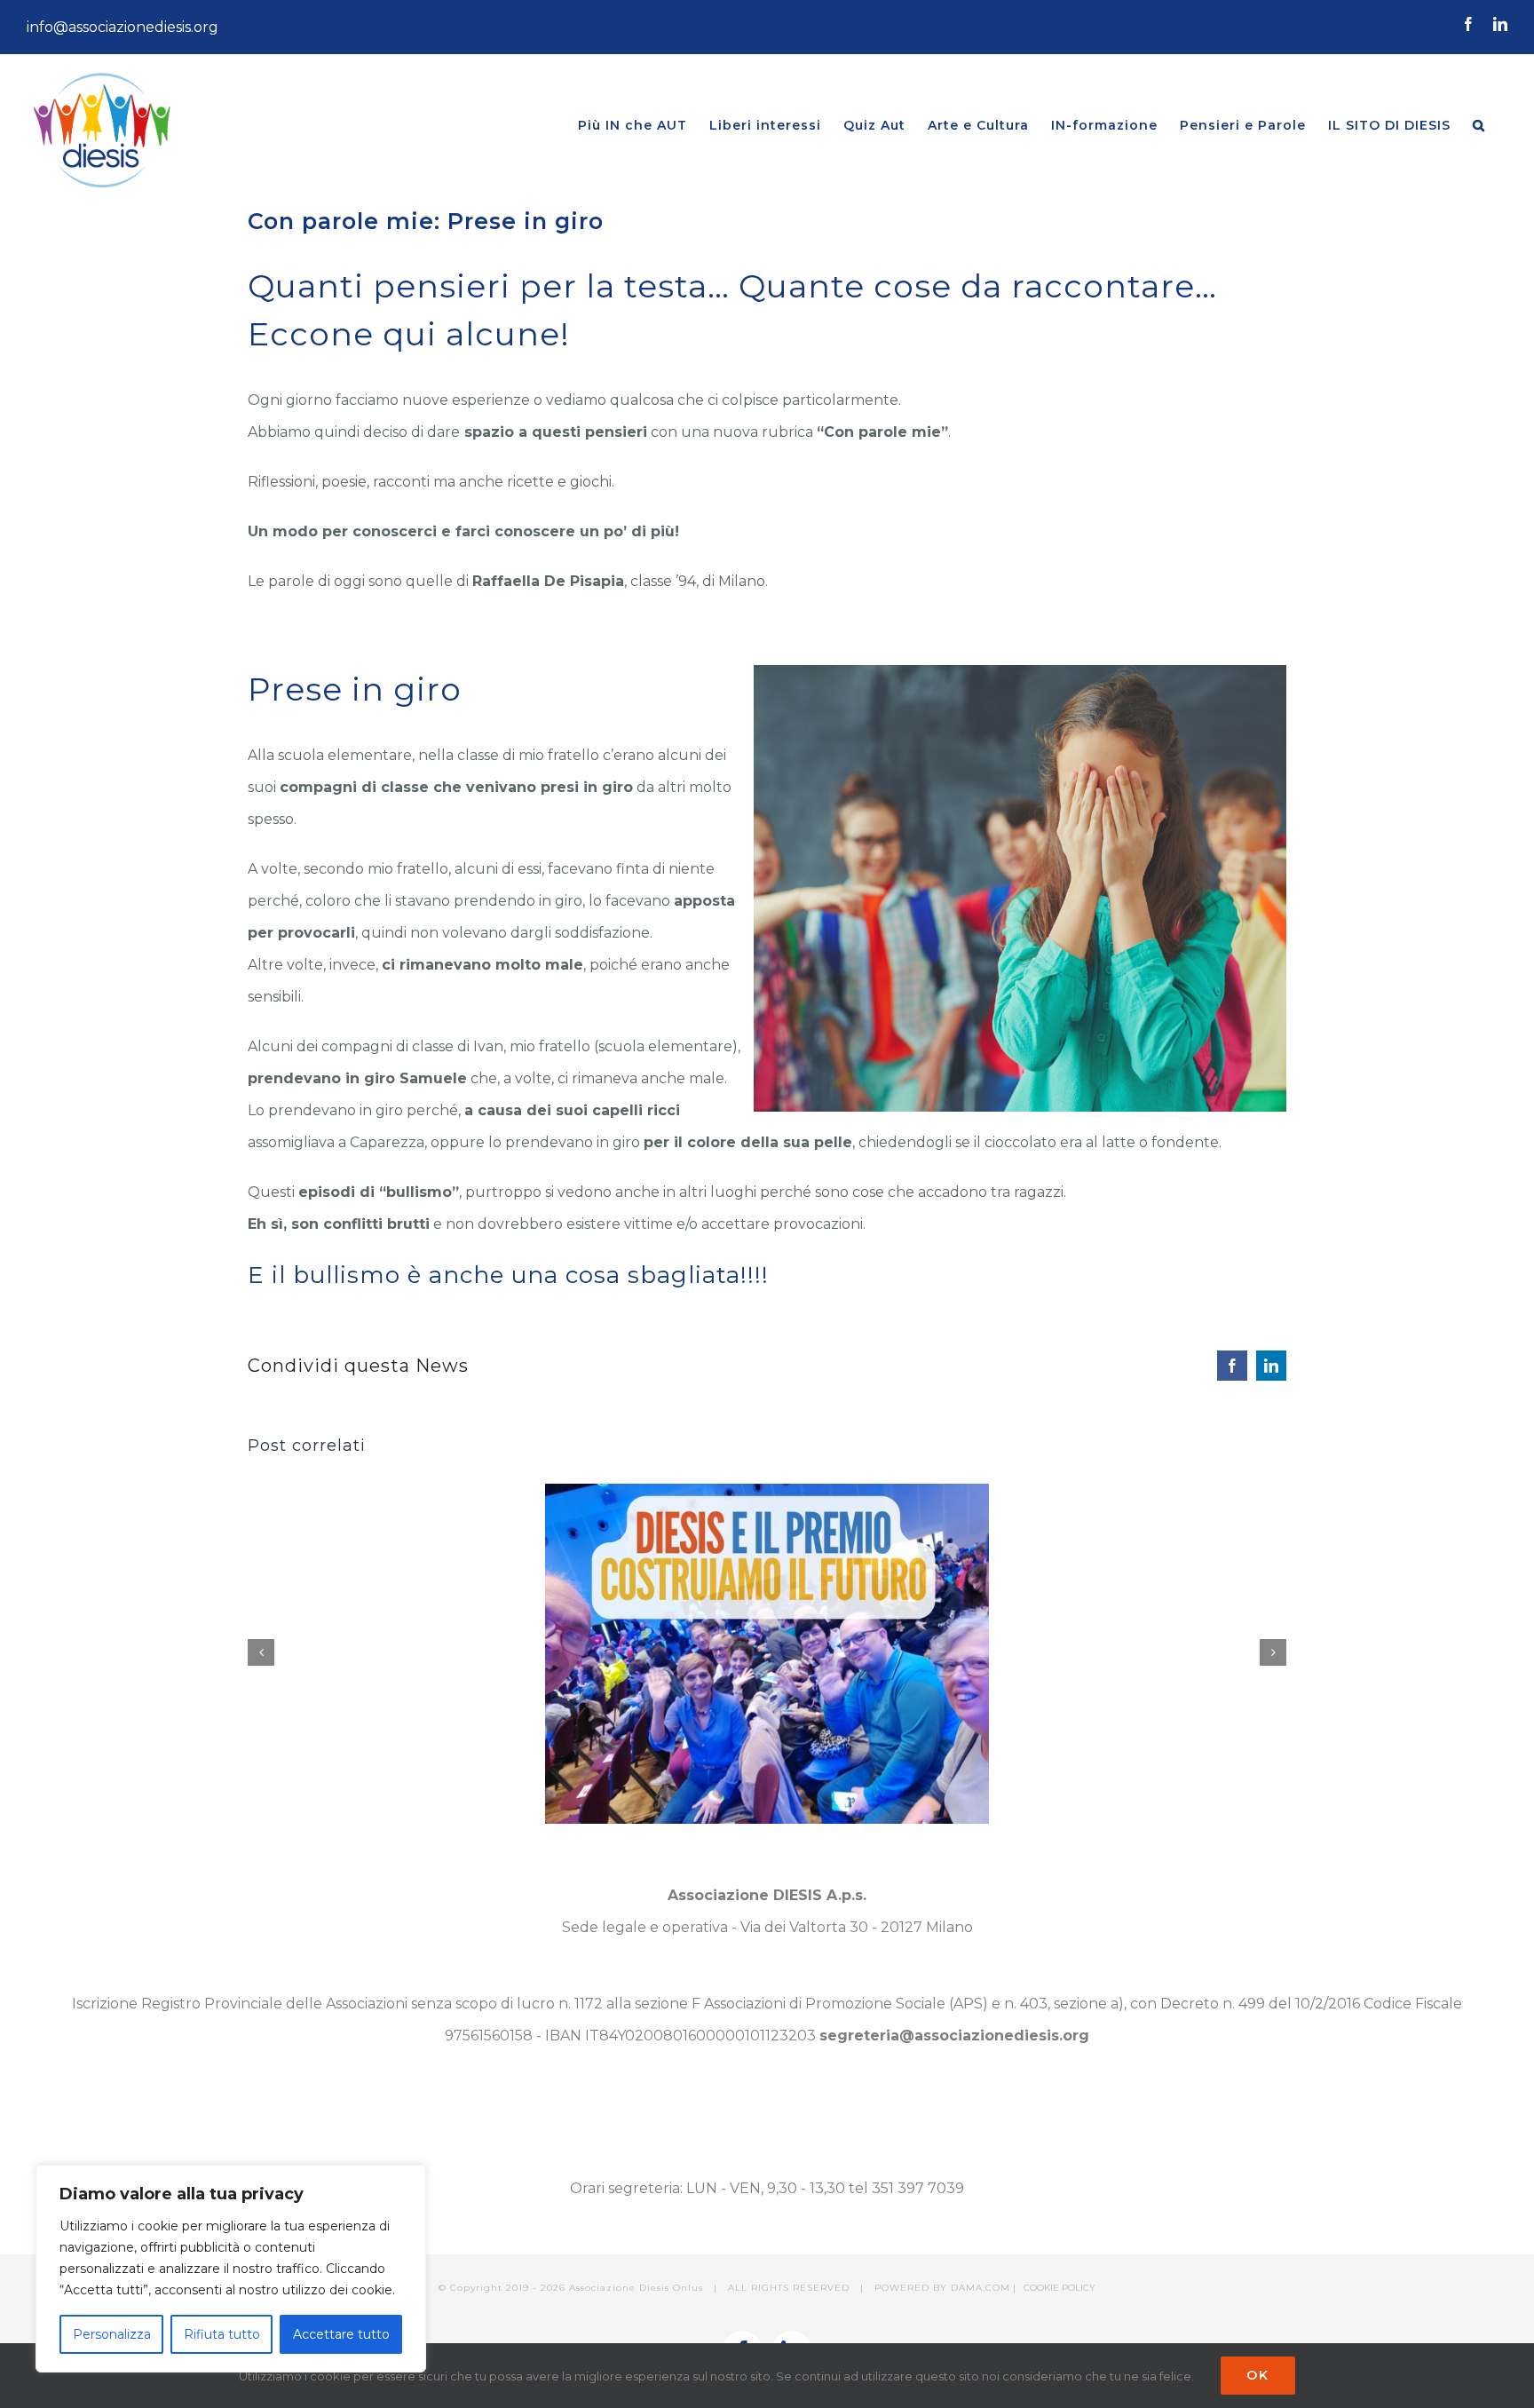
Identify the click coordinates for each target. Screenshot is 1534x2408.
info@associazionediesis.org (123, 27)
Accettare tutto (341, 2334)
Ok (1258, 2375)
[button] (1479, 125)
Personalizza (112, 2334)
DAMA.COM (980, 2288)
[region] (231, 2269)
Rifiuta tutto (222, 2334)
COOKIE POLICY (1060, 2288)
